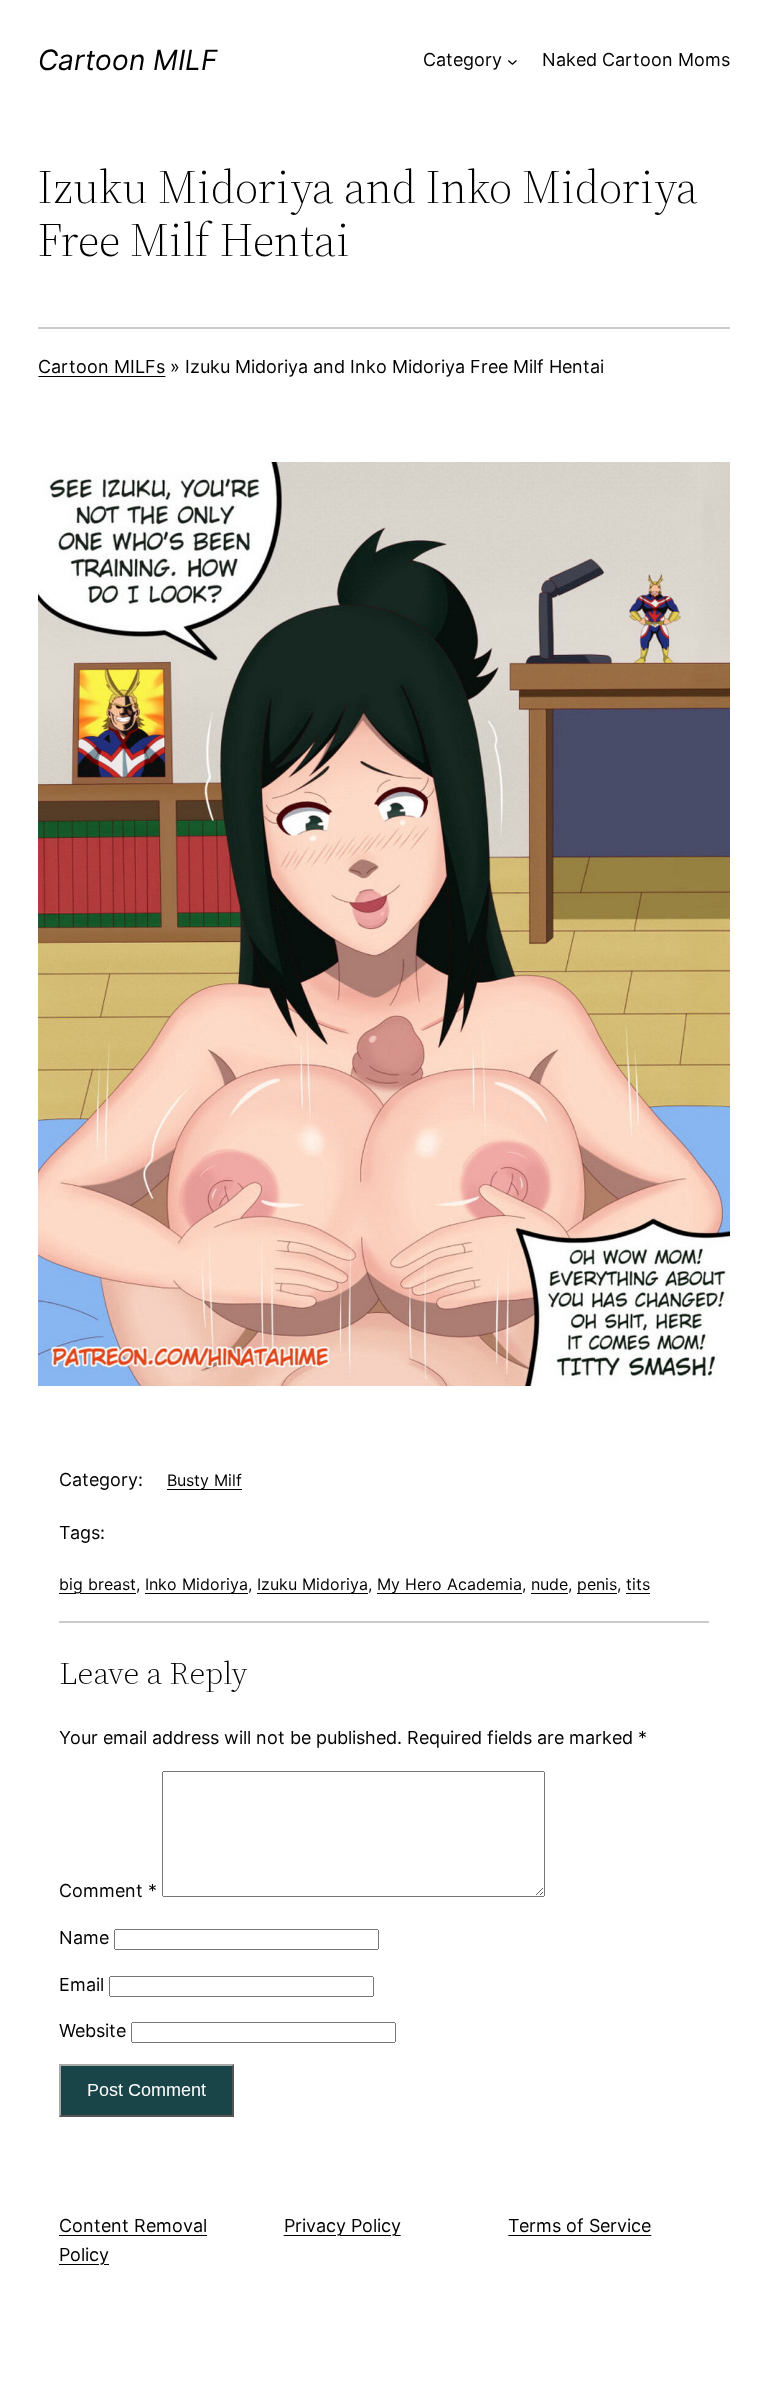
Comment (108, 1890)
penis (597, 1584)
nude (549, 1584)
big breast (97, 1584)
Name (84, 1937)
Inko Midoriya (196, 1584)
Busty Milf (204, 1480)
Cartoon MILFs (101, 366)
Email (81, 1984)
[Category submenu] (512, 60)
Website (92, 2030)
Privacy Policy (342, 2225)
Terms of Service (579, 2225)
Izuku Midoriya (312, 1584)
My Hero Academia (449, 1584)
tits (638, 1584)
